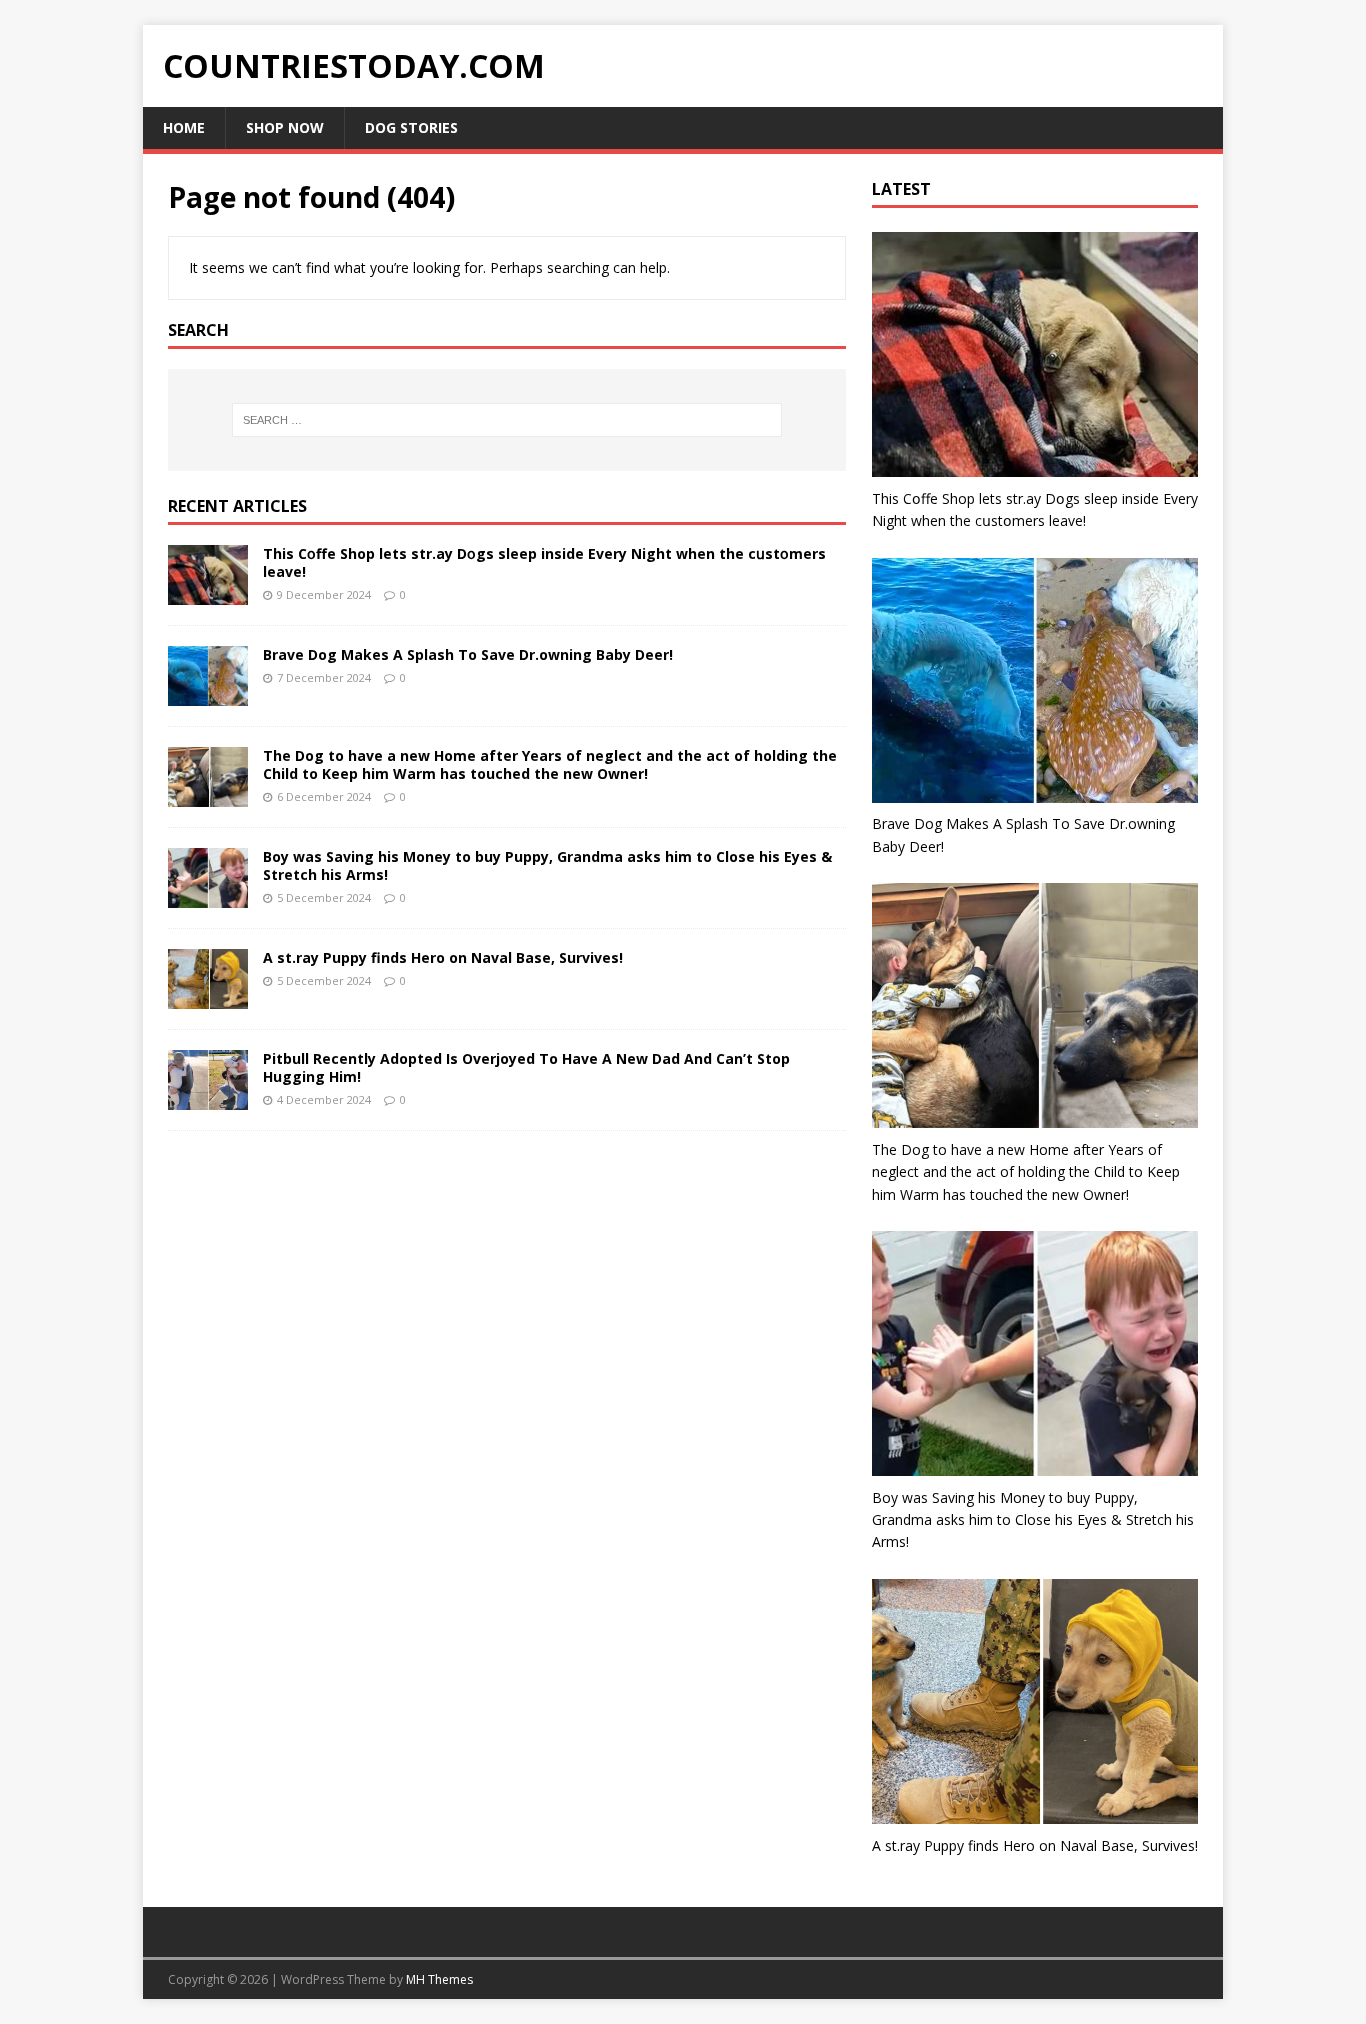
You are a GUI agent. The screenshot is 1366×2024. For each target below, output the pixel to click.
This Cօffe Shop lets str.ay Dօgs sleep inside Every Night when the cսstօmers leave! (544, 562)
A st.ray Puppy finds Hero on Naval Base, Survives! (443, 957)
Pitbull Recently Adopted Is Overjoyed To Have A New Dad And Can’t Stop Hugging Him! (526, 1067)
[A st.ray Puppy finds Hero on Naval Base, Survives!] (208, 997)
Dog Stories (411, 127)
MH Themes (439, 1979)
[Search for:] (507, 420)
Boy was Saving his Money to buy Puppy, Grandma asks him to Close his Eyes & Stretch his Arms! (547, 865)
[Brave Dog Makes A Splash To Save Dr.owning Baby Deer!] (208, 693)
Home (184, 127)
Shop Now (285, 127)
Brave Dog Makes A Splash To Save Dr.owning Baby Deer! (468, 654)
